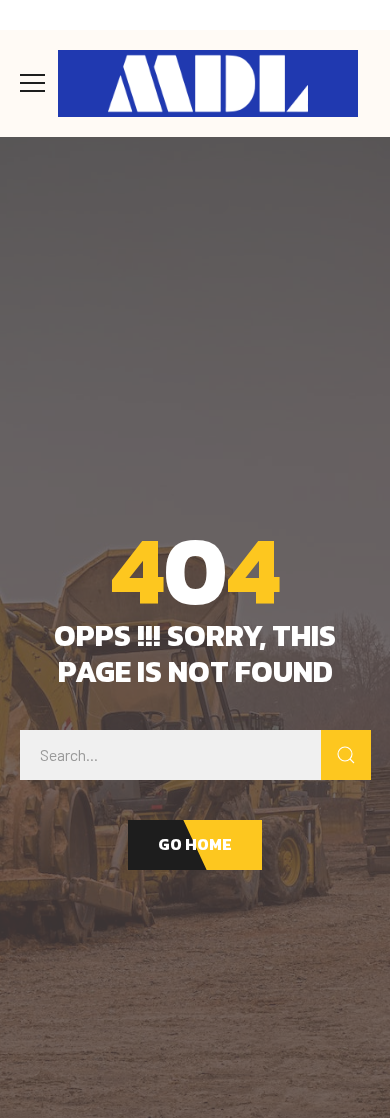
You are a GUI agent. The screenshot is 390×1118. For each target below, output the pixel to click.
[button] (195, 845)
